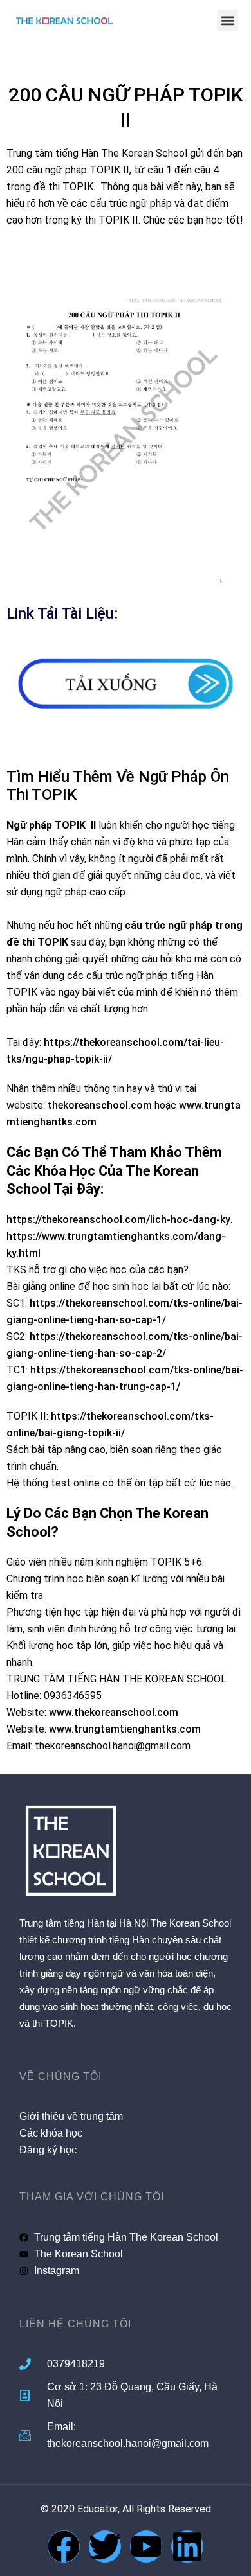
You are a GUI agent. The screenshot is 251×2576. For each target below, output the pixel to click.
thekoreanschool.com (100, 1105)
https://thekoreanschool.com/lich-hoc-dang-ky (118, 1220)
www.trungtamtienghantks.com (125, 1729)
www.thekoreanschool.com (114, 1712)
